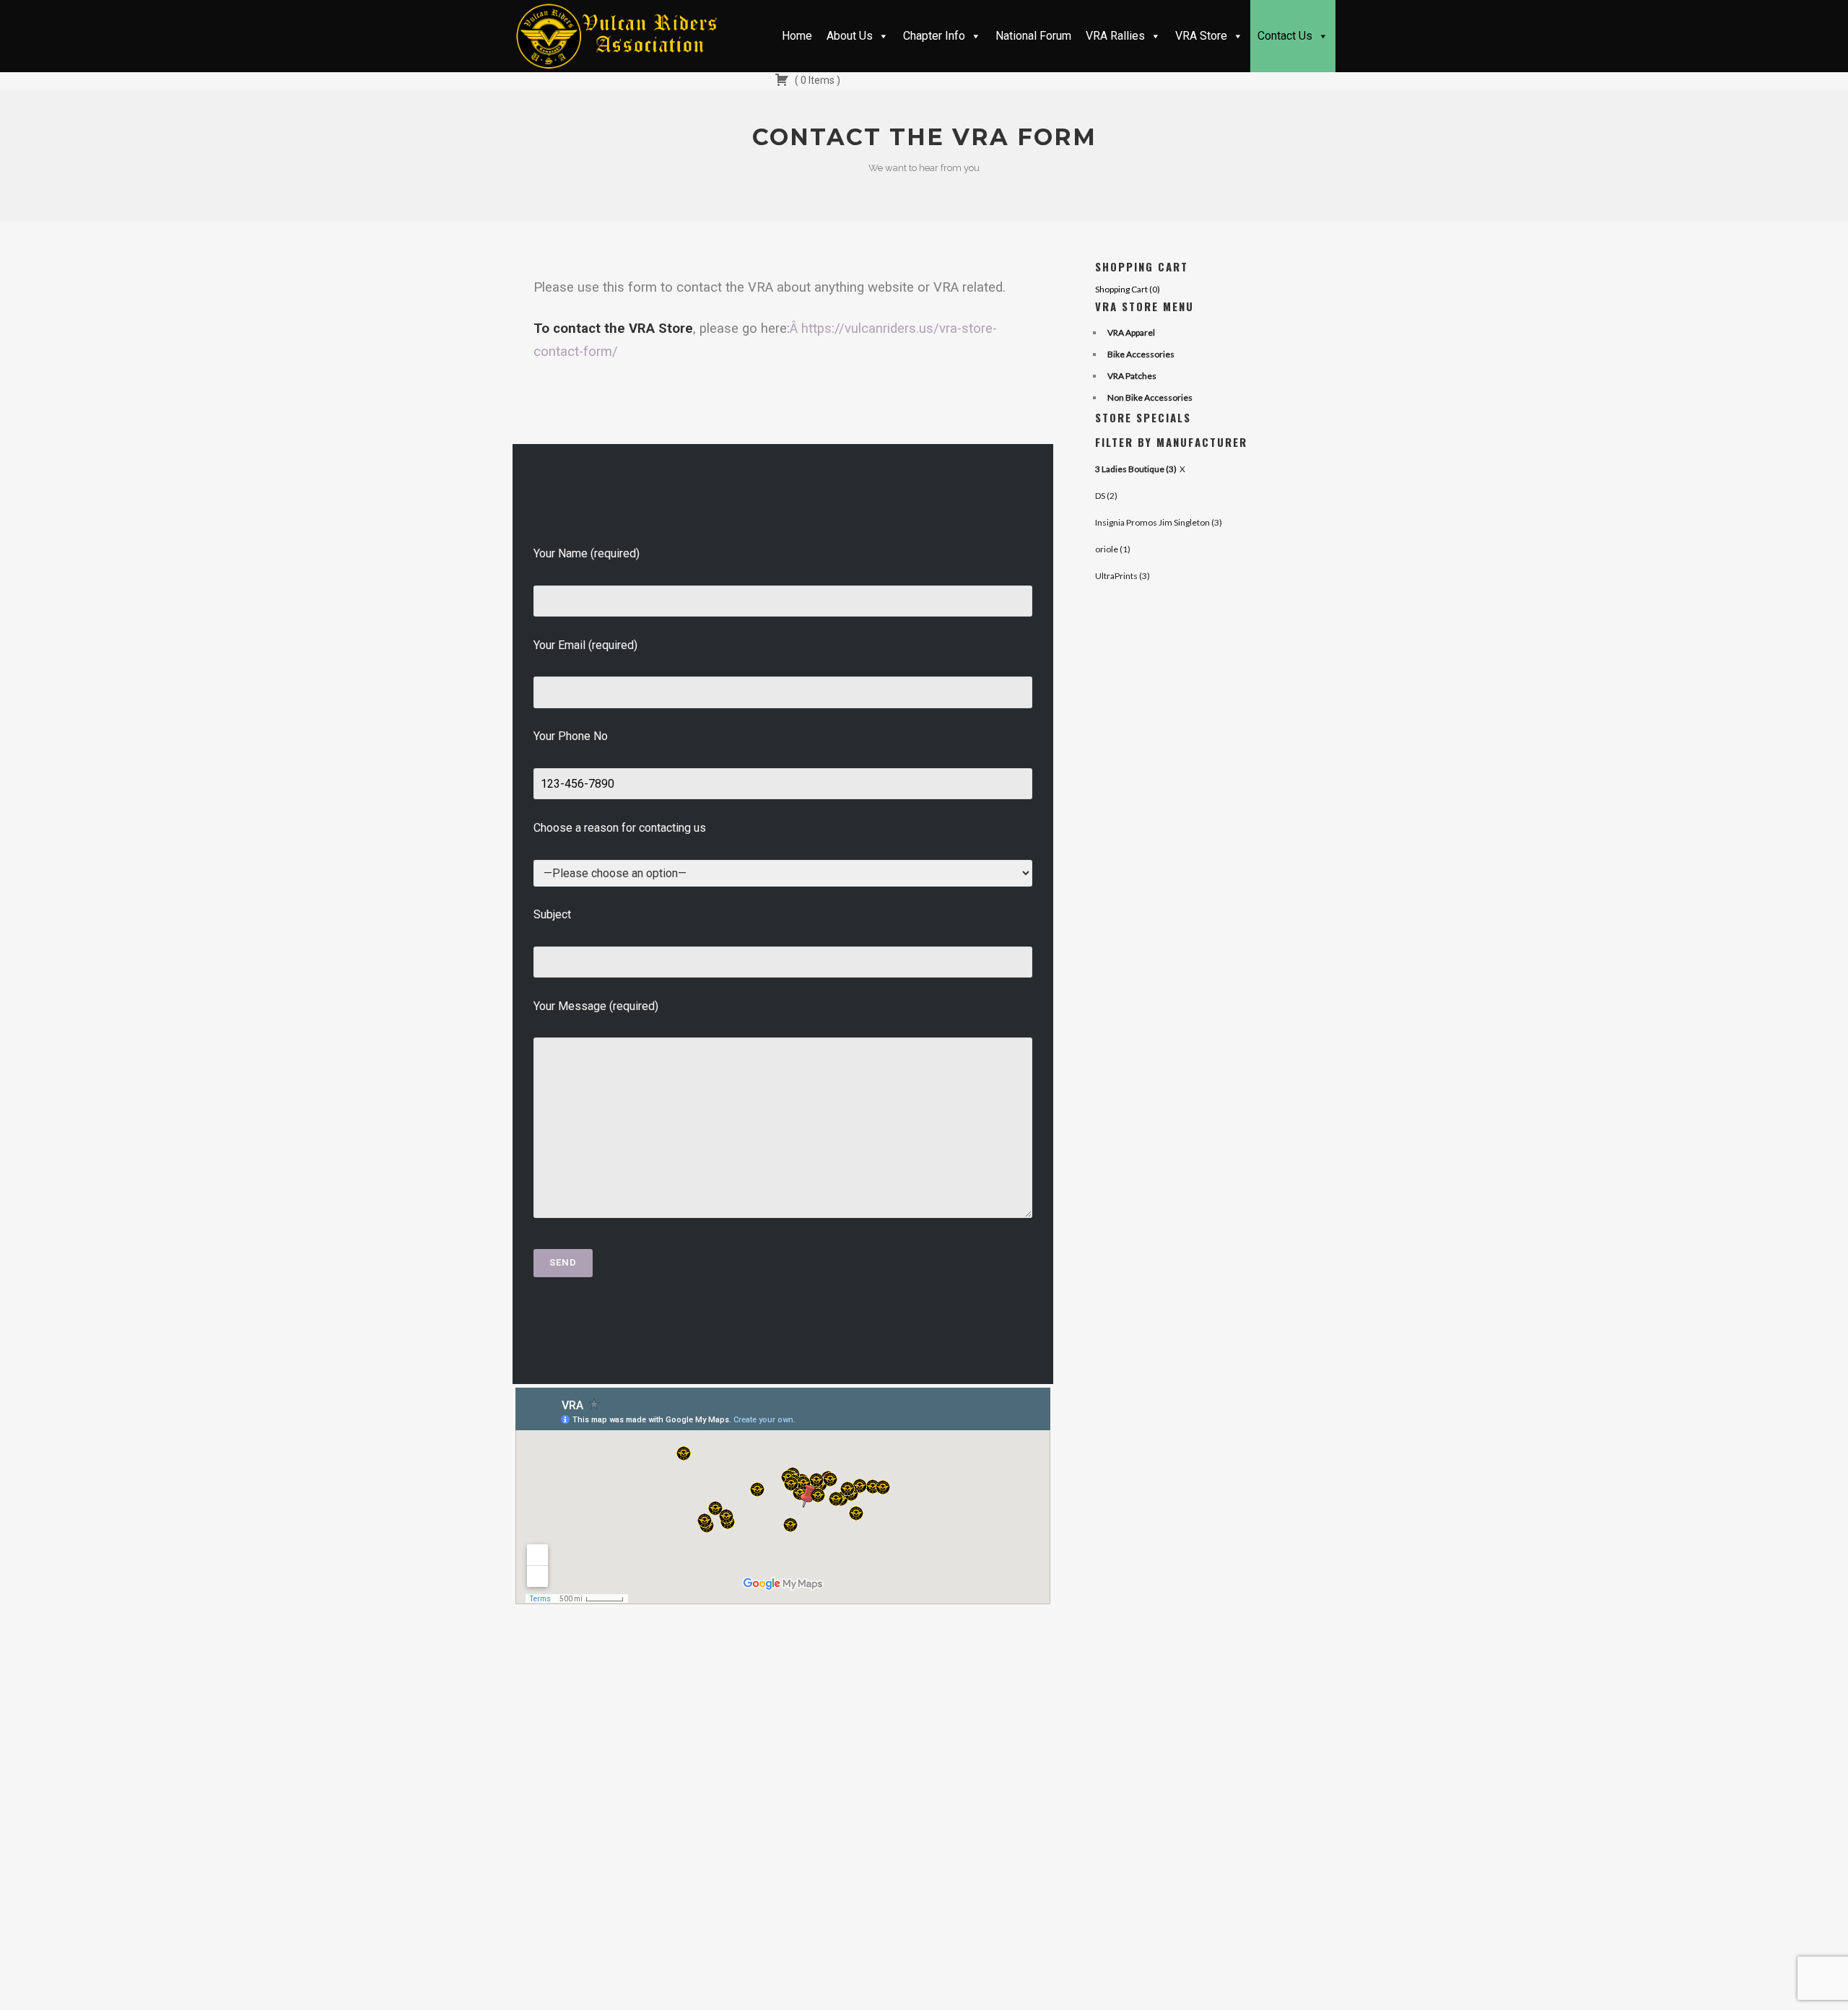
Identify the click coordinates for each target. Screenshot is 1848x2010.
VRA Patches (1132, 376)
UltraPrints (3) (1123, 576)
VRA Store (1201, 36)
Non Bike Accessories (1150, 397)
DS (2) (1106, 496)
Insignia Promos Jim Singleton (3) (1159, 522)
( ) (816, 80)
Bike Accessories (1141, 354)
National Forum (1033, 36)
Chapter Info (934, 36)
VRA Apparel (1131, 332)
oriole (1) (1113, 549)
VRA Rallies (1115, 36)
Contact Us (1285, 36)
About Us (850, 36)
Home (797, 36)
